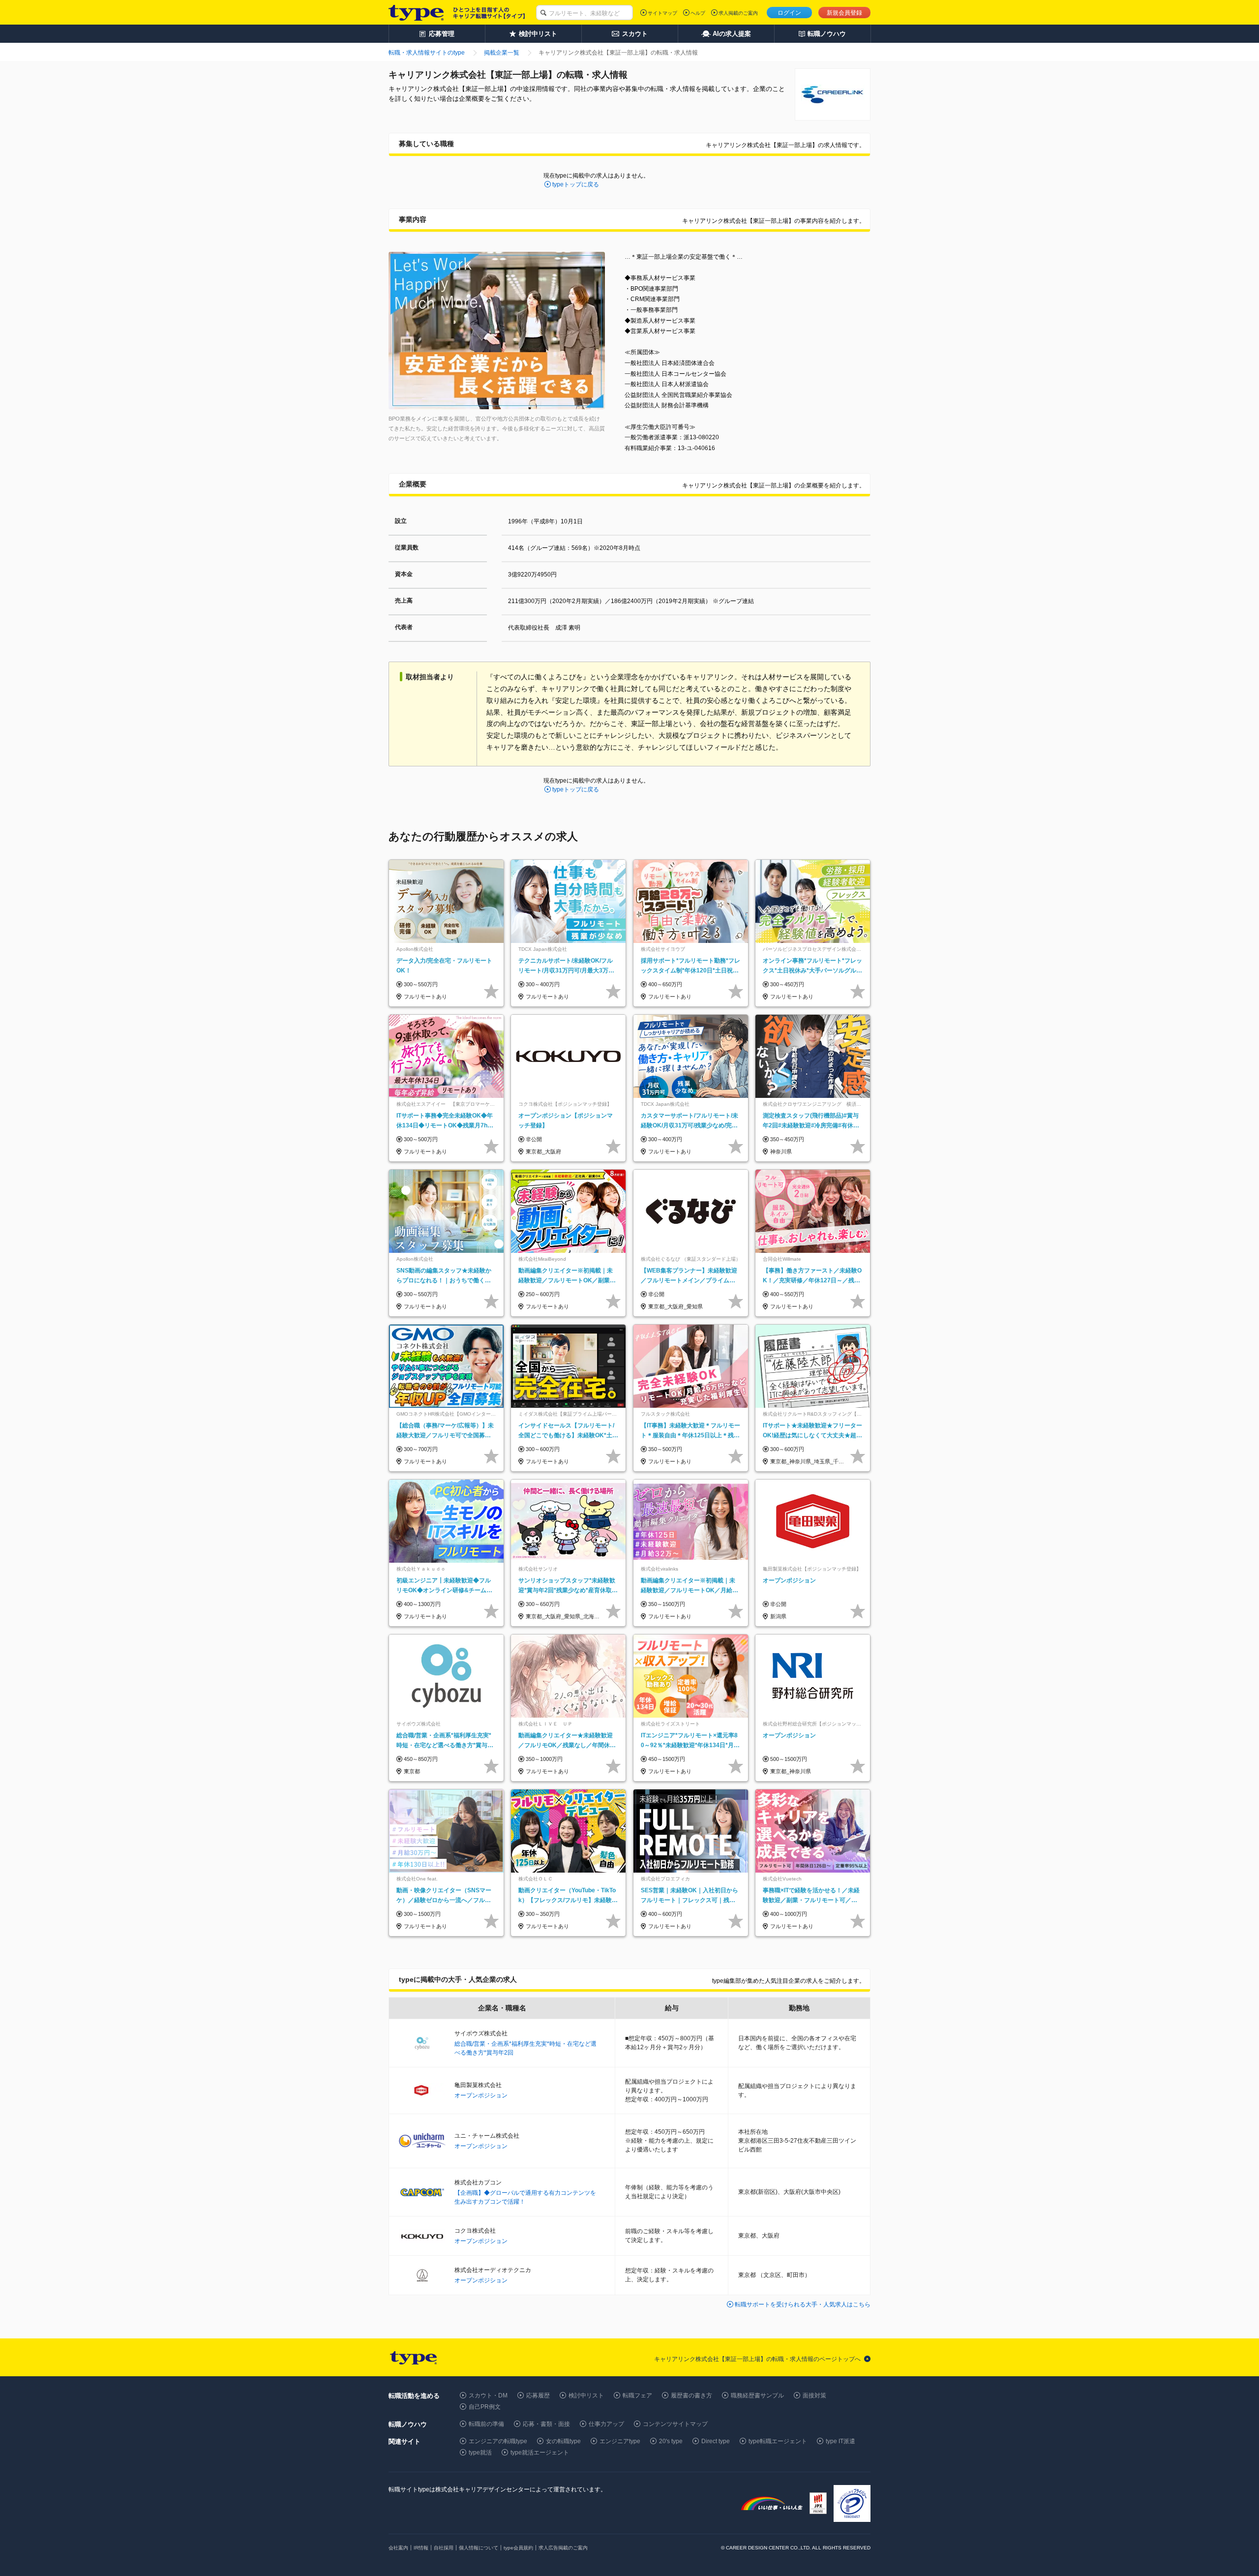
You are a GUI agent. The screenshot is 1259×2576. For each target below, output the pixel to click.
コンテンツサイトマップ (675, 2424)
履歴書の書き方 (691, 2395)
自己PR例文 (485, 2407)
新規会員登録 (844, 13)
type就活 (480, 2453)
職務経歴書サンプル (757, 2395)
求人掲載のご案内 (738, 13)
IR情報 (421, 2548)
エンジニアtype (620, 2441)
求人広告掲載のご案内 (563, 2548)
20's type (671, 2441)
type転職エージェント (778, 2441)
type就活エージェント (540, 2453)
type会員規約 (518, 2548)
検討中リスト (586, 2395)
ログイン (789, 13)
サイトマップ (662, 13)
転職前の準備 (486, 2424)
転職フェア (637, 2395)
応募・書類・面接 (546, 2424)
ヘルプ (698, 13)
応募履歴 (538, 2395)
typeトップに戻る (576, 184)
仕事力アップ (606, 2424)
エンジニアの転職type (498, 2441)
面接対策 (814, 2395)
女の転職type (563, 2441)
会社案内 (398, 2548)
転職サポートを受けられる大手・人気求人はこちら (803, 2304)
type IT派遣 (840, 2441)
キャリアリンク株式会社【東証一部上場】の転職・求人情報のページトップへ (757, 2359)
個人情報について (479, 2548)
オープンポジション (481, 2095)
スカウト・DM (488, 2395)
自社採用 (444, 2548)
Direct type (716, 2441)
